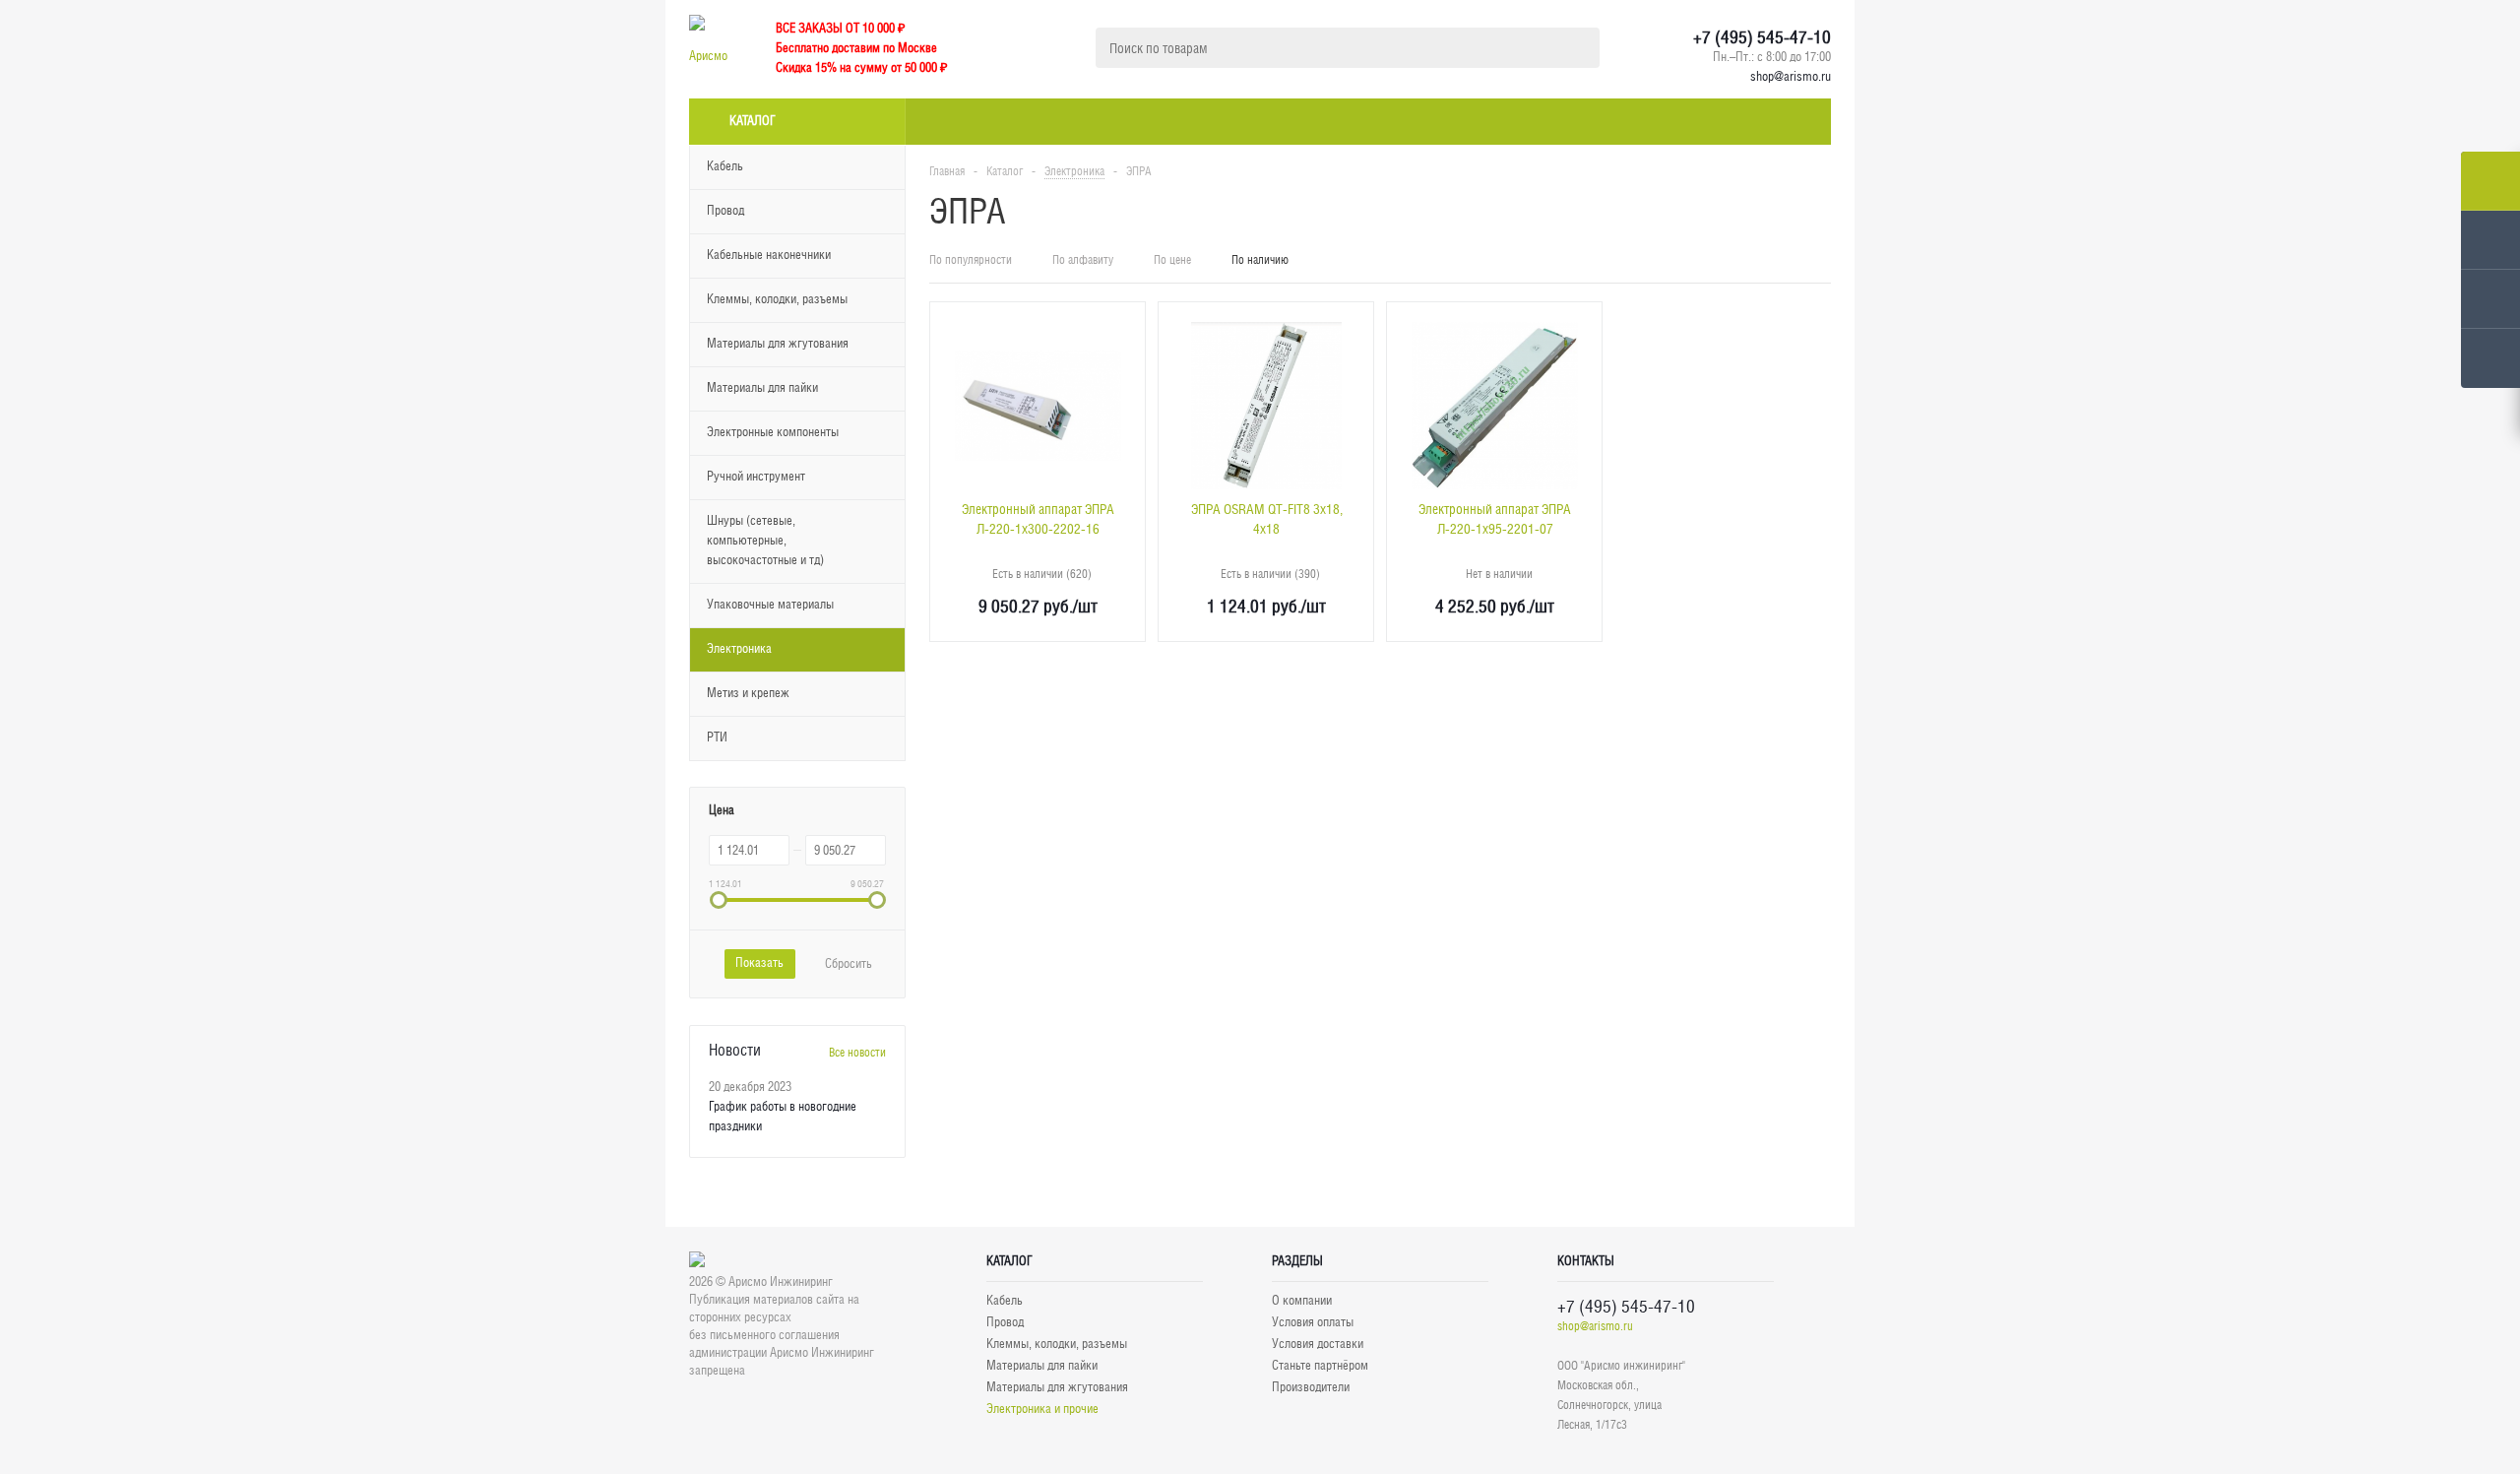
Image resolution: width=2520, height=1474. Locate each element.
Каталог (753, 121)
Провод (1005, 1322)
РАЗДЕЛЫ (1297, 1261)
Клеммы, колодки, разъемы (1057, 1344)
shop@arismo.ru (1791, 76)
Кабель (1005, 1300)
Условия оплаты (1313, 1322)
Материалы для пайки (1042, 1365)
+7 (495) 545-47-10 (1762, 37)
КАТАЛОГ (1009, 1261)
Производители (1311, 1387)
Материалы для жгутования (1057, 1387)
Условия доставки (1318, 1344)
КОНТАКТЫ (1586, 1261)
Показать (759, 962)
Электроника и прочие (1042, 1409)
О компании (1302, 1300)
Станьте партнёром (1320, 1365)
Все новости (857, 1053)
